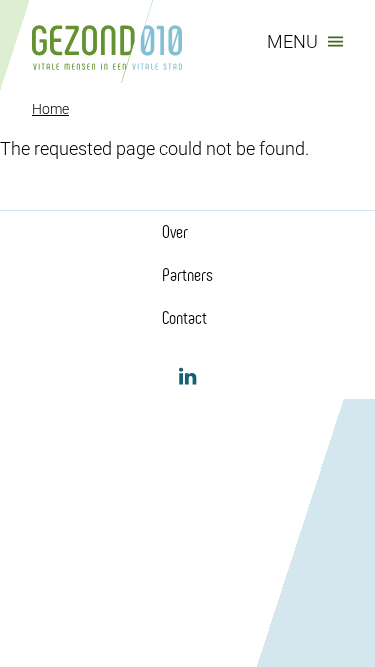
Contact (184, 318)
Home (50, 109)
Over (175, 232)
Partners (187, 275)
